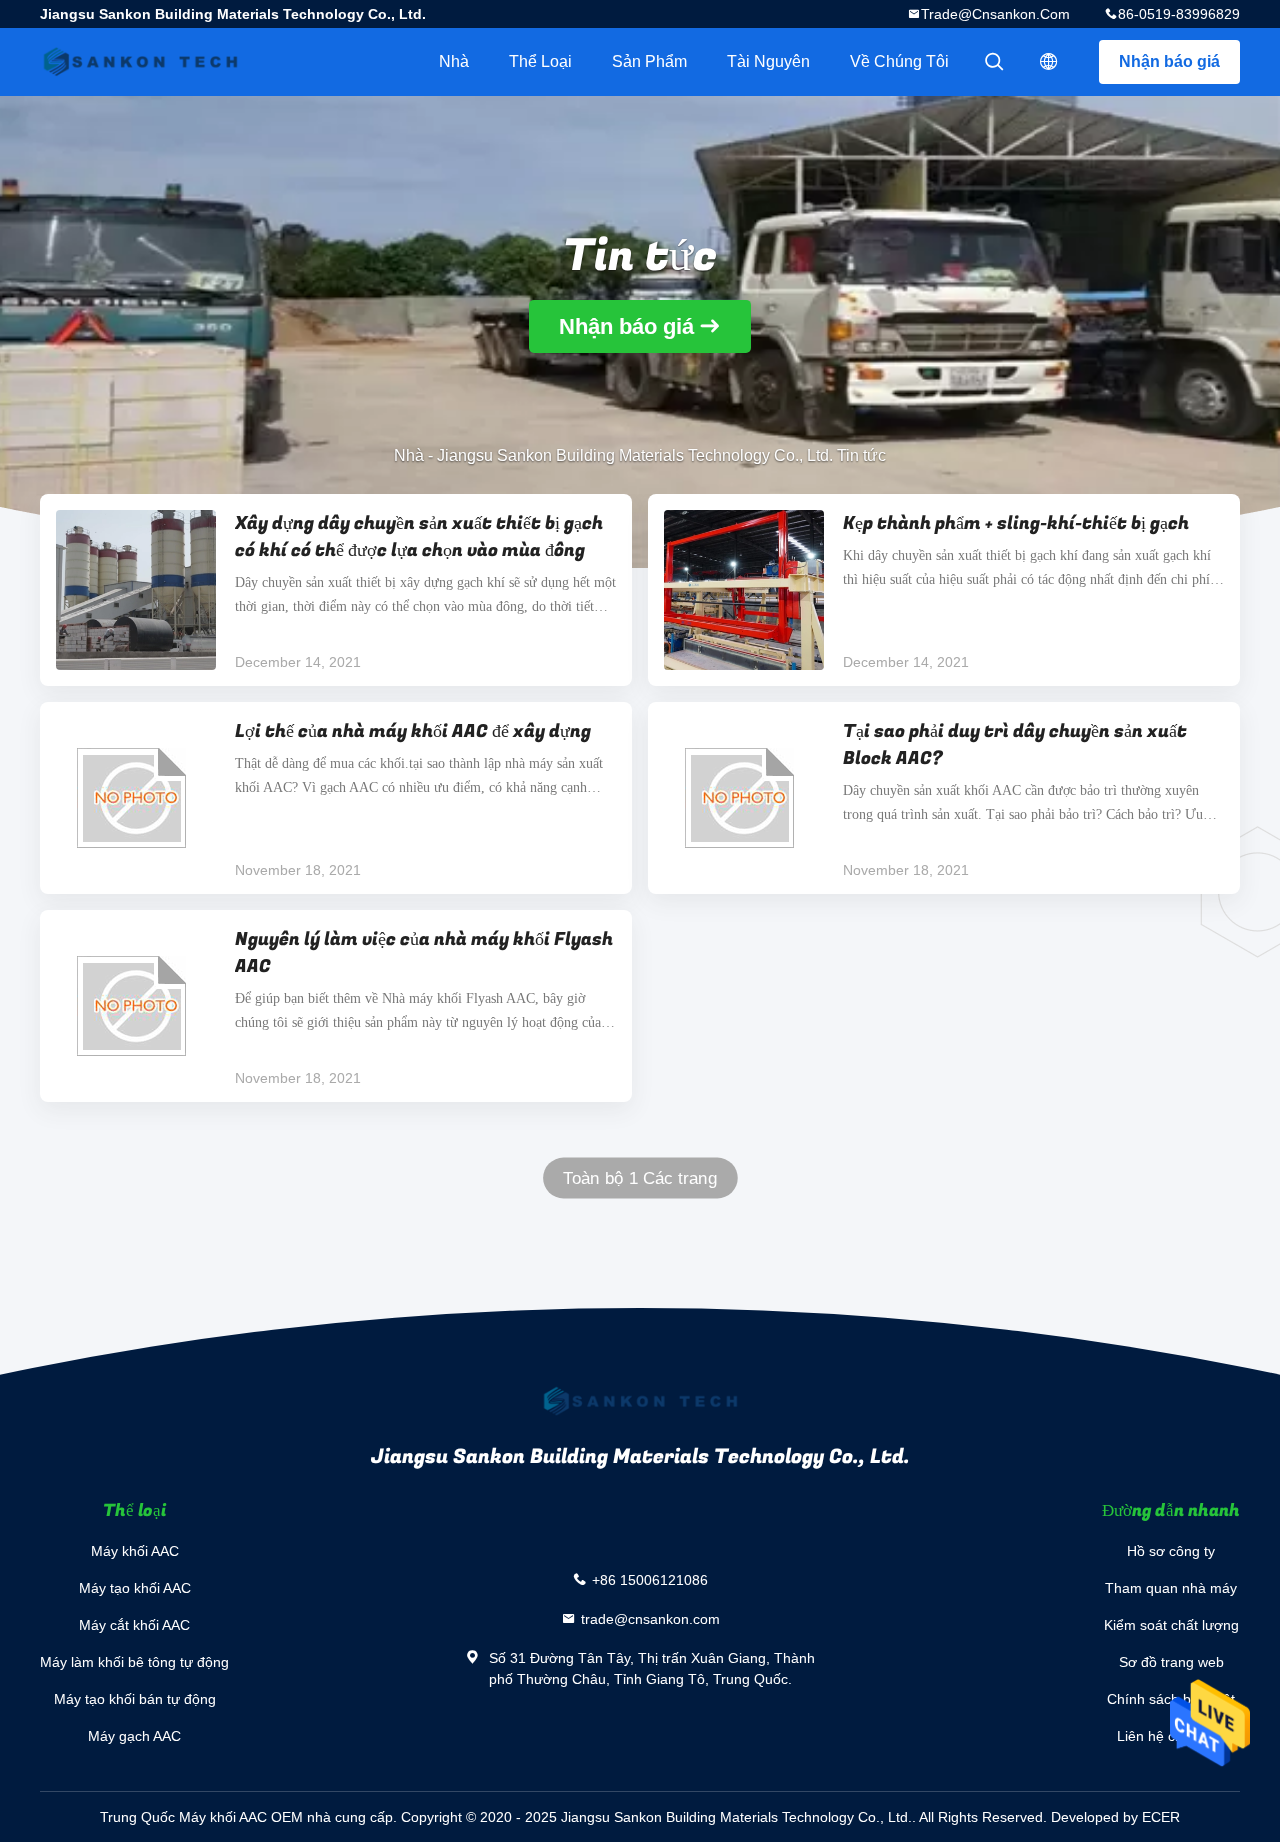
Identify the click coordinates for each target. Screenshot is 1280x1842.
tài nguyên (768, 61)
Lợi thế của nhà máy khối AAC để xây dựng (413, 731)
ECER (1161, 1817)
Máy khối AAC (135, 1551)
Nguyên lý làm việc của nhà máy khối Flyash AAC (424, 953)
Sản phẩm (649, 61)
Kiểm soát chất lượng (1171, 1625)
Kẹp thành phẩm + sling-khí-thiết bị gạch (1016, 523)
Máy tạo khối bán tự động (135, 1699)
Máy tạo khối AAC (135, 1588)
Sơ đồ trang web (1171, 1662)
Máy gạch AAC (134, 1736)
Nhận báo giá (1169, 61)
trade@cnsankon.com (995, 14)
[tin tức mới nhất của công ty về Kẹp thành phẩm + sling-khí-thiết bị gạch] (744, 590)
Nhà (454, 61)
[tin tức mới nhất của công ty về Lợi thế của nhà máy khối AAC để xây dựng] (136, 798)
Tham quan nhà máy (1171, 1588)
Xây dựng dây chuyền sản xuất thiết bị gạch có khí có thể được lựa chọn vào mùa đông (419, 537)
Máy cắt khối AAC (134, 1625)
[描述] (1049, 62)
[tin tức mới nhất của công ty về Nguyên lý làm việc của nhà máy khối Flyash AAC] (136, 1006)
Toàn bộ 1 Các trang (640, 1178)
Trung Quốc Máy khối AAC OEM (201, 1817)
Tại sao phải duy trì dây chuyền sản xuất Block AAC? (1015, 745)
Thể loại (540, 61)
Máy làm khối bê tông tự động (134, 1662)
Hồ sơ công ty (1171, 1551)
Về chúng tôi (899, 61)
